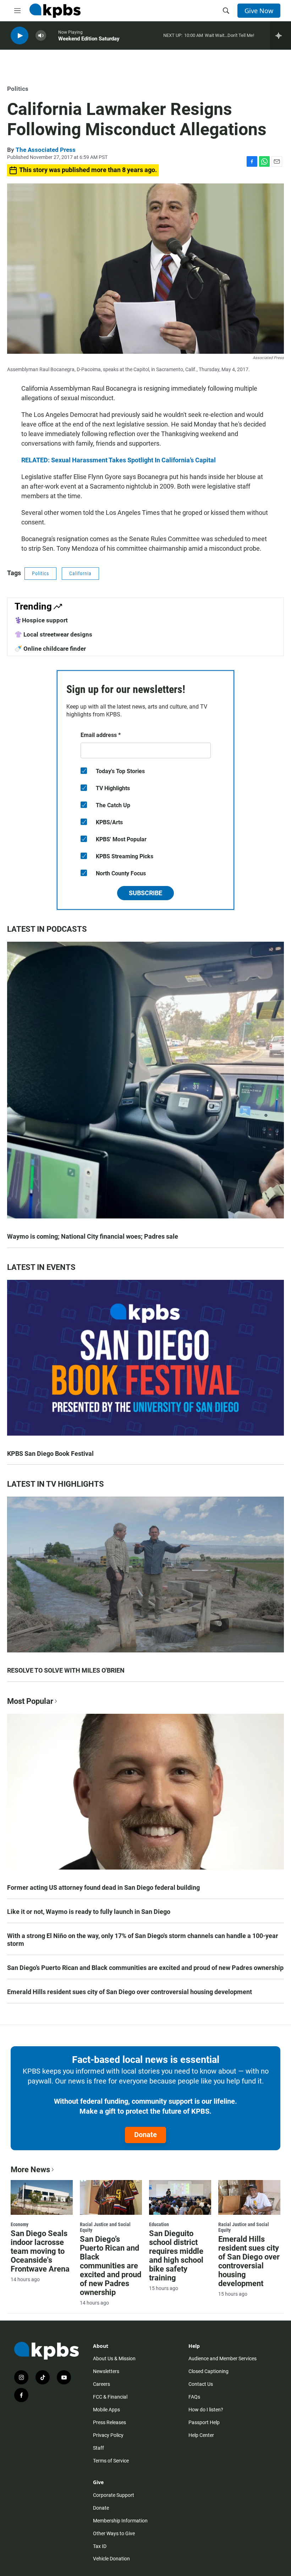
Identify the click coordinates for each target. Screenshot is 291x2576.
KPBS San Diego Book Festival (50, 1454)
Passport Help (204, 2422)
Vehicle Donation (111, 2559)
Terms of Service (111, 2461)
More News (30, 2170)
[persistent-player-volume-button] (41, 36)
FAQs (194, 2397)
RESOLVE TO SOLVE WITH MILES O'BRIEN (66, 1670)
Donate (145, 2135)
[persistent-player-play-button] (20, 36)
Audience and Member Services (223, 2358)
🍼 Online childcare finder (50, 649)
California (80, 573)
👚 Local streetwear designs (53, 634)
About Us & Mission (114, 2358)
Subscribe (145, 893)
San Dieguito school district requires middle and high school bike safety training (176, 2256)
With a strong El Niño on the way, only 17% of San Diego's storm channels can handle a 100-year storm (143, 1940)
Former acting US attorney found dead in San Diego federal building (103, 1887)
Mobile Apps (106, 2410)
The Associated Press (46, 150)
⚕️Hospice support (41, 620)
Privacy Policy (108, 2435)
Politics (18, 89)
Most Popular (30, 1701)
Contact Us (201, 2384)
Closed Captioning (208, 2371)
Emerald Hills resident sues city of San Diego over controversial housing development (130, 1992)
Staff (98, 2448)
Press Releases (109, 2422)
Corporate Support (114, 2495)
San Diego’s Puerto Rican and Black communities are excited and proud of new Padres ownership (145, 1968)
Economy (20, 2224)
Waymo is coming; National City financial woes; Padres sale (93, 1236)
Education (159, 2224)
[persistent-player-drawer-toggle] (281, 35)
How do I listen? (206, 2410)
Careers (101, 2384)
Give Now (259, 11)
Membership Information (120, 2521)
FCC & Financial (110, 2397)
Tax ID (100, 2546)
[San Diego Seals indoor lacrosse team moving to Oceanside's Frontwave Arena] (42, 2197)
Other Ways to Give (114, 2533)
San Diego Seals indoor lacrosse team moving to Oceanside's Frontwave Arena (40, 2251)
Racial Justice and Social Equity (105, 2227)
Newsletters (106, 2371)
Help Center (201, 2435)
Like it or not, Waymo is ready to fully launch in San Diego (89, 1912)
